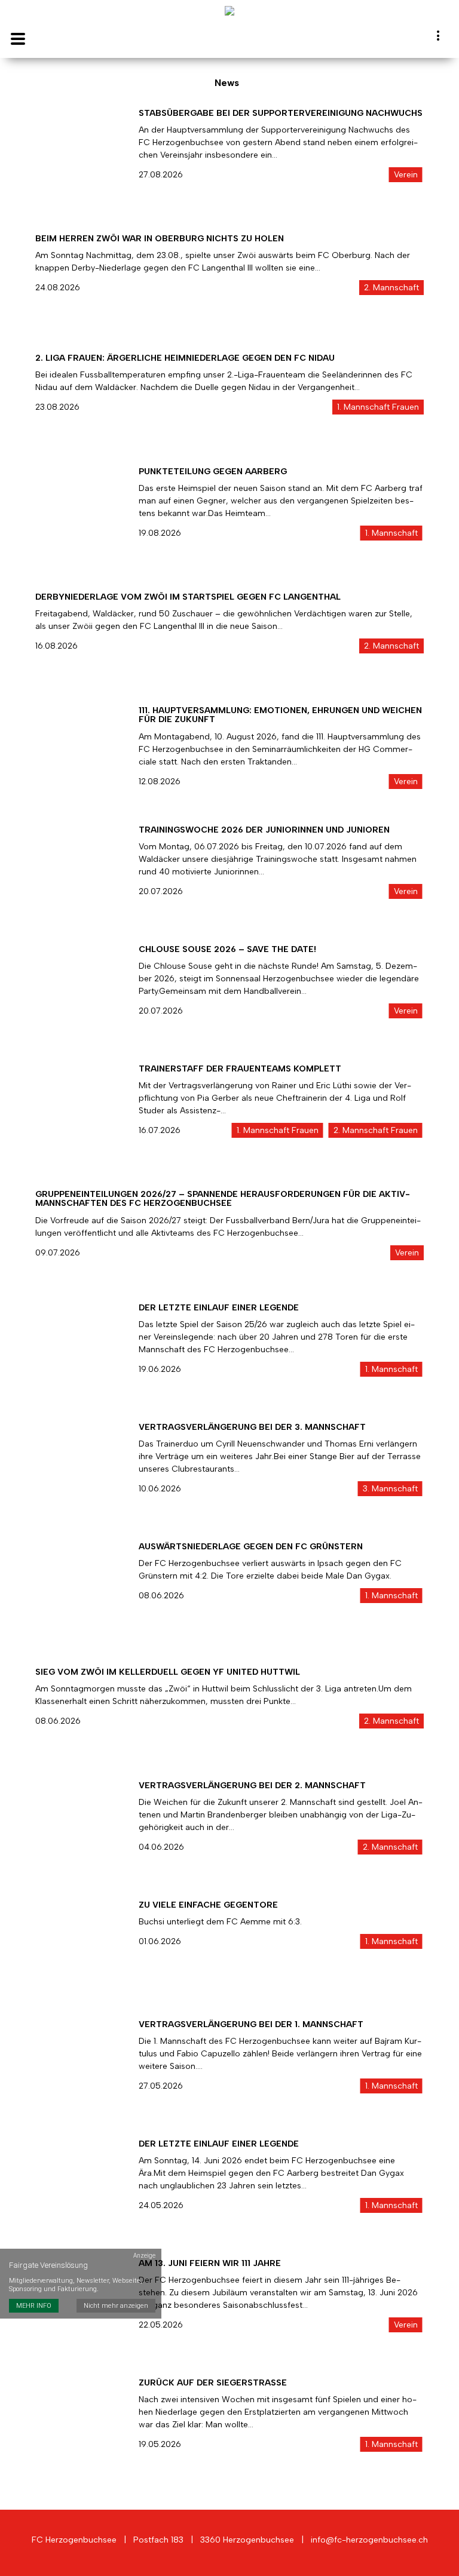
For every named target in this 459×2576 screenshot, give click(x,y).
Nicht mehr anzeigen (116, 2306)
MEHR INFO (34, 2306)
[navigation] (439, 38)
